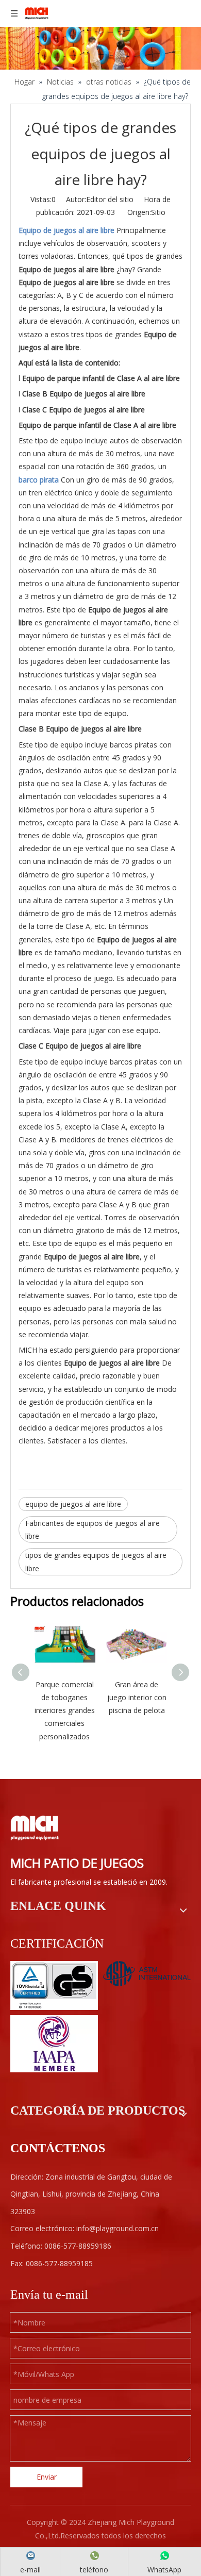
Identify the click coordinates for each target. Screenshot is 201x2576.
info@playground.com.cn (118, 2228)
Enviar (47, 2477)
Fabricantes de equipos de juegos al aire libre (93, 1530)
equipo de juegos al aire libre (73, 1504)
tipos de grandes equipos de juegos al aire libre (96, 1561)
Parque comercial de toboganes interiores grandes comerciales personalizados (65, 1710)
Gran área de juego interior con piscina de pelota (137, 1697)
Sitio (158, 212)
